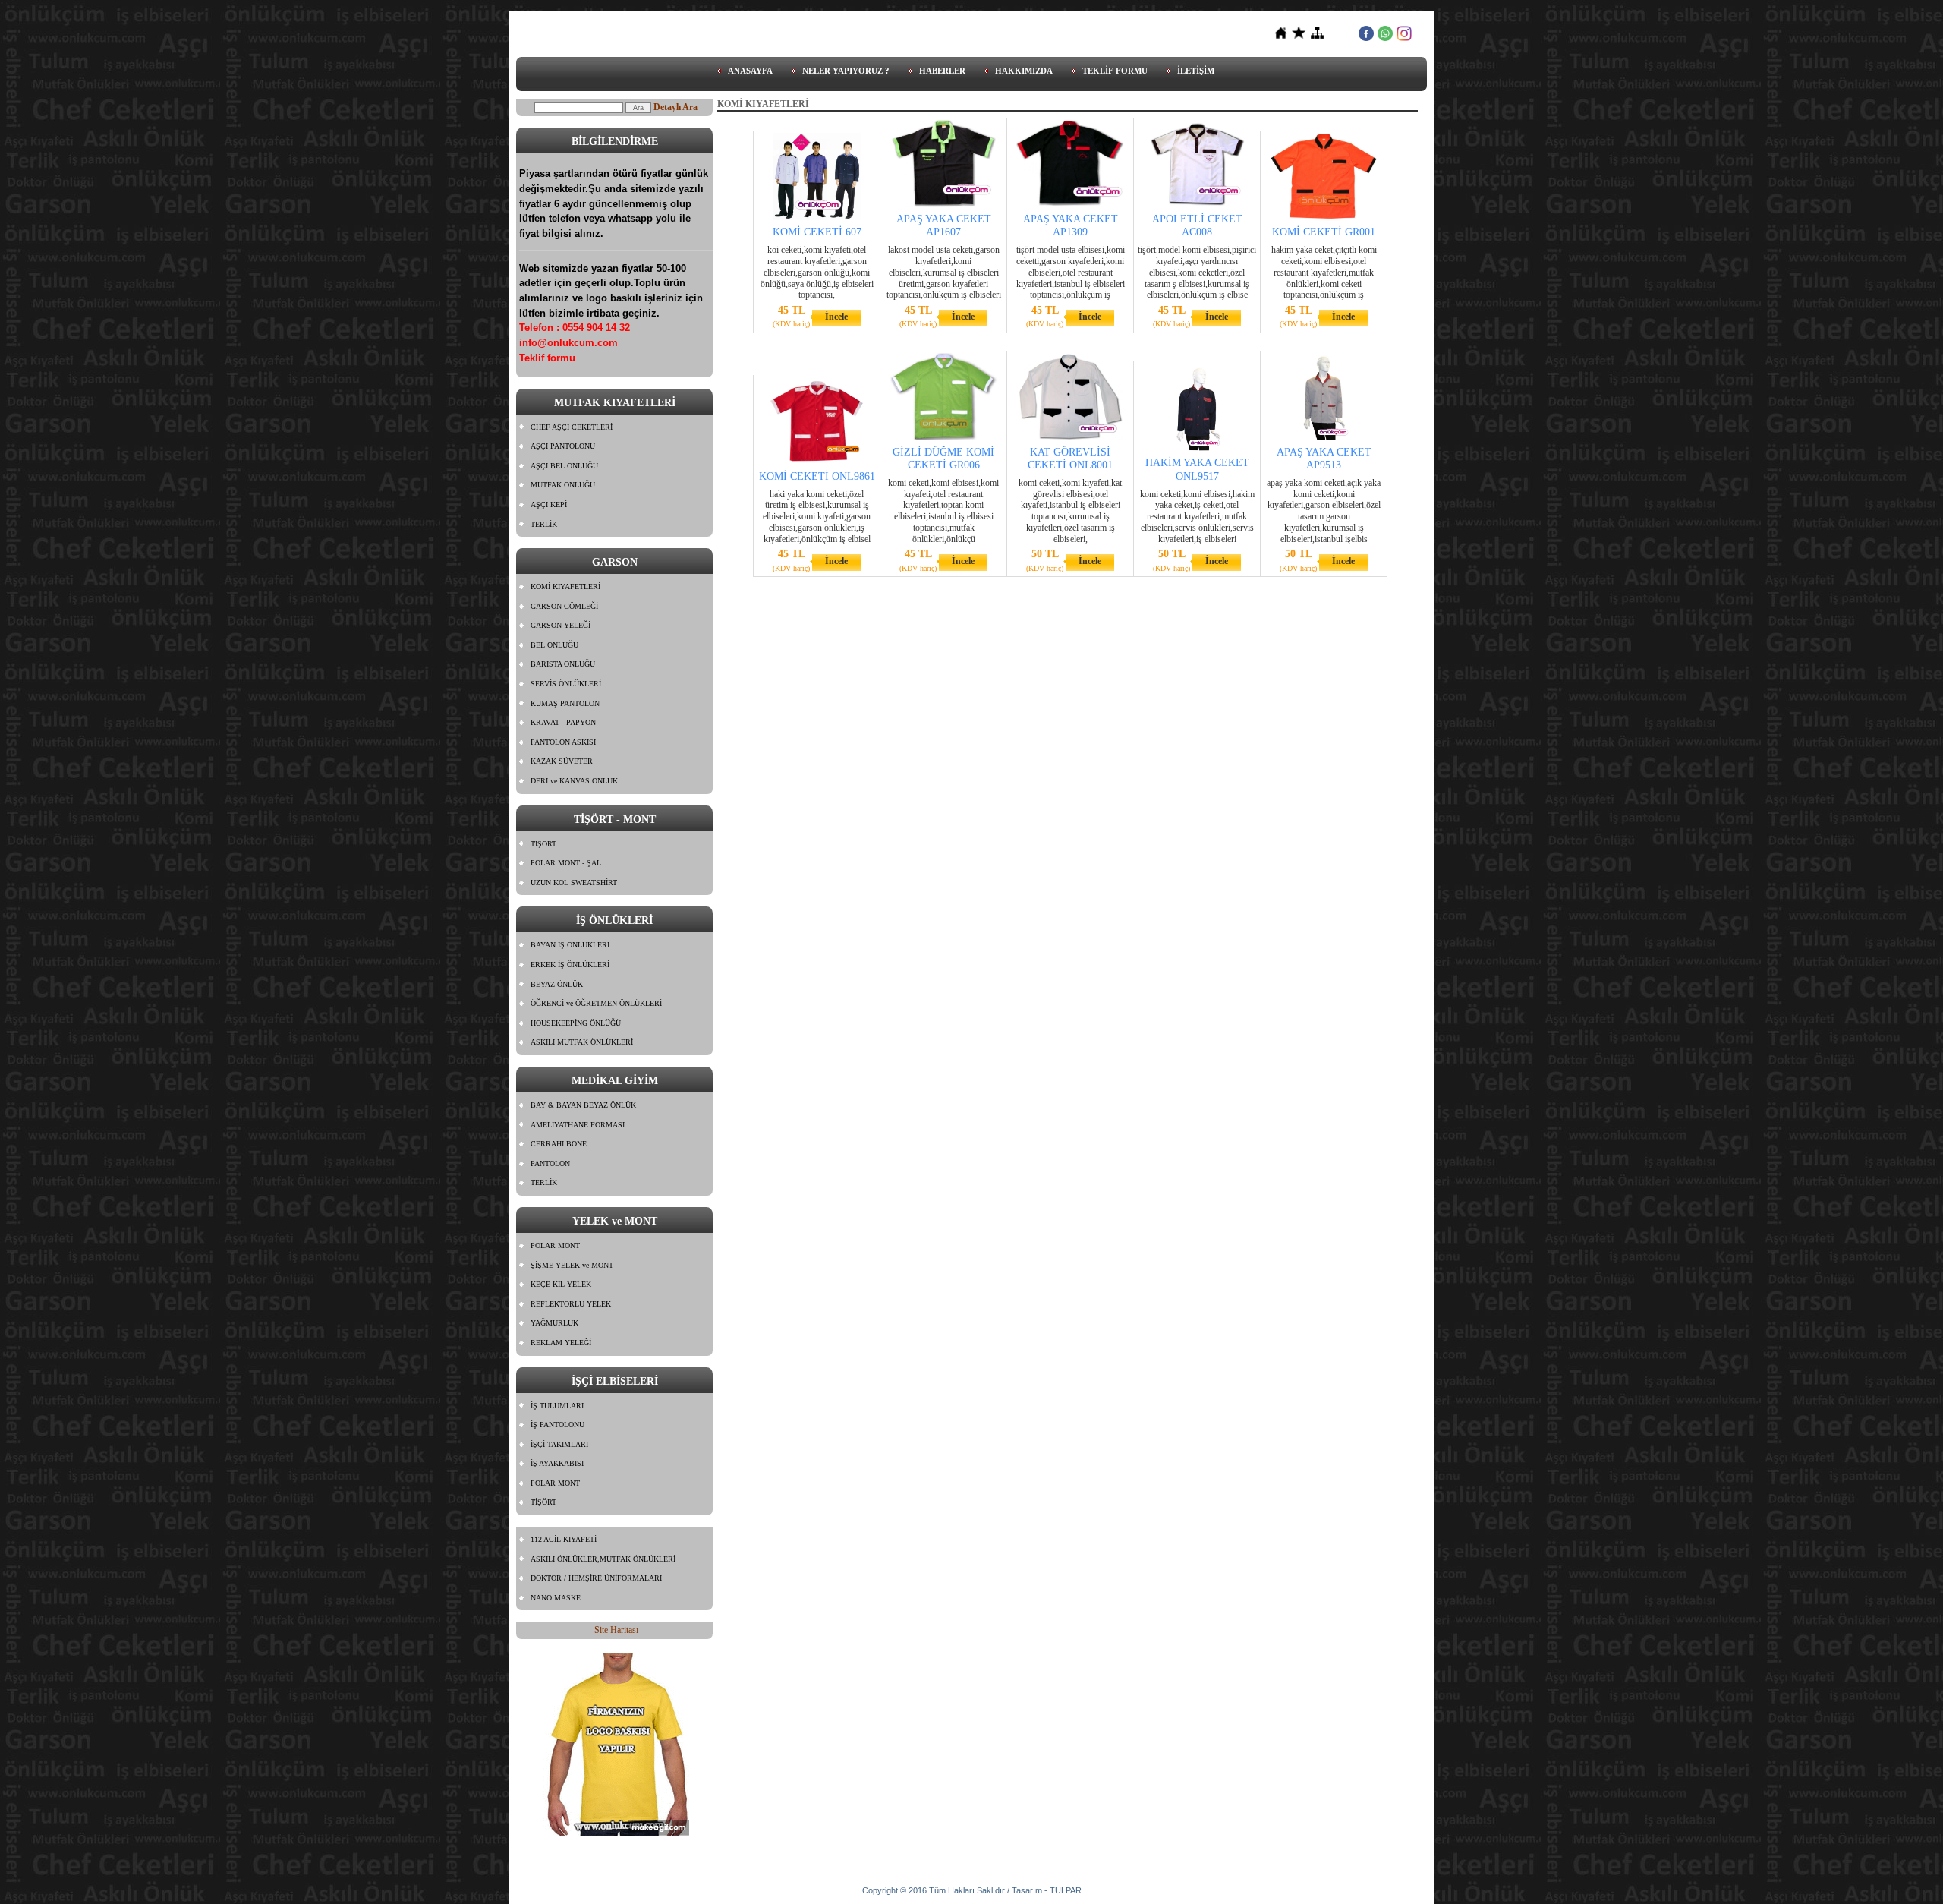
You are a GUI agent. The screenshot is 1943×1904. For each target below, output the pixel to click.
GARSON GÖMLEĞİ (564, 606)
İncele (836, 317)
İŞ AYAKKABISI (557, 1463)
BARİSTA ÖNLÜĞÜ (563, 664)
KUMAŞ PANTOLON (565, 703)
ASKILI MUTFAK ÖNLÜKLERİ (582, 1042)
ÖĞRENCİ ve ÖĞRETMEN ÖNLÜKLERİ (596, 1003)
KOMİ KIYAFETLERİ (565, 586)
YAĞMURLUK (554, 1323)
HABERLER (942, 71)
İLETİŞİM (1196, 71)
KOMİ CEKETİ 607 (817, 232)
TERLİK (544, 524)
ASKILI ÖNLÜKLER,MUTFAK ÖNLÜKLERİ (603, 1559)
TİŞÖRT (543, 844)
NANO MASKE (556, 1598)
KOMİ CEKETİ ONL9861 (817, 476)
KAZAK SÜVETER (562, 761)
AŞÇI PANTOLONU (563, 446)
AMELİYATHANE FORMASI (578, 1125)
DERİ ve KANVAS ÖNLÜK (574, 781)
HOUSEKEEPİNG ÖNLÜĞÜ (576, 1023)
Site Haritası (616, 1630)
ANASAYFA (750, 71)
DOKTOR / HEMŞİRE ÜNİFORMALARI (596, 1578)
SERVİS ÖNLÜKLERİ (566, 684)
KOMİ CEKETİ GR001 (1324, 232)
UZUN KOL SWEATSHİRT (574, 883)
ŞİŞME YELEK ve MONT (572, 1265)
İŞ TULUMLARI (557, 1406)
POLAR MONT (555, 1245)
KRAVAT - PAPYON (563, 722)
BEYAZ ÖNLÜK (557, 984)
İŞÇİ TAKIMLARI (559, 1444)
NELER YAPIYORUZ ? (846, 71)
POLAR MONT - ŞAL (566, 863)
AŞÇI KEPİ (549, 504)
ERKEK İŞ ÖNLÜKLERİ (570, 965)
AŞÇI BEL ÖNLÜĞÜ (564, 466)
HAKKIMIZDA (1024, 71)
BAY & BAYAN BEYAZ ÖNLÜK (583, 1105)
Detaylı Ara (675, 107)
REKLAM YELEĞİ (561, 1343)
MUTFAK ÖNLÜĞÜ (563, 485)
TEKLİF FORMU (1115, 71)
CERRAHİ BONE (559, 1144)
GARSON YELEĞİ (561, 625)
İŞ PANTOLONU (557, 1425)
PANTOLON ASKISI (563, 742)
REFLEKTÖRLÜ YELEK (571, 1304)
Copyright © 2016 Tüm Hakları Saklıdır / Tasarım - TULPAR (972, 1890)
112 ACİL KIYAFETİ (564, 1539)
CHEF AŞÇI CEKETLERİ (572, 427)
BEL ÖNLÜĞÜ (554, 645)
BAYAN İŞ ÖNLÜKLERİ (570, 945)
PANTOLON (550, 1163)
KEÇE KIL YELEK (561, 1284)
